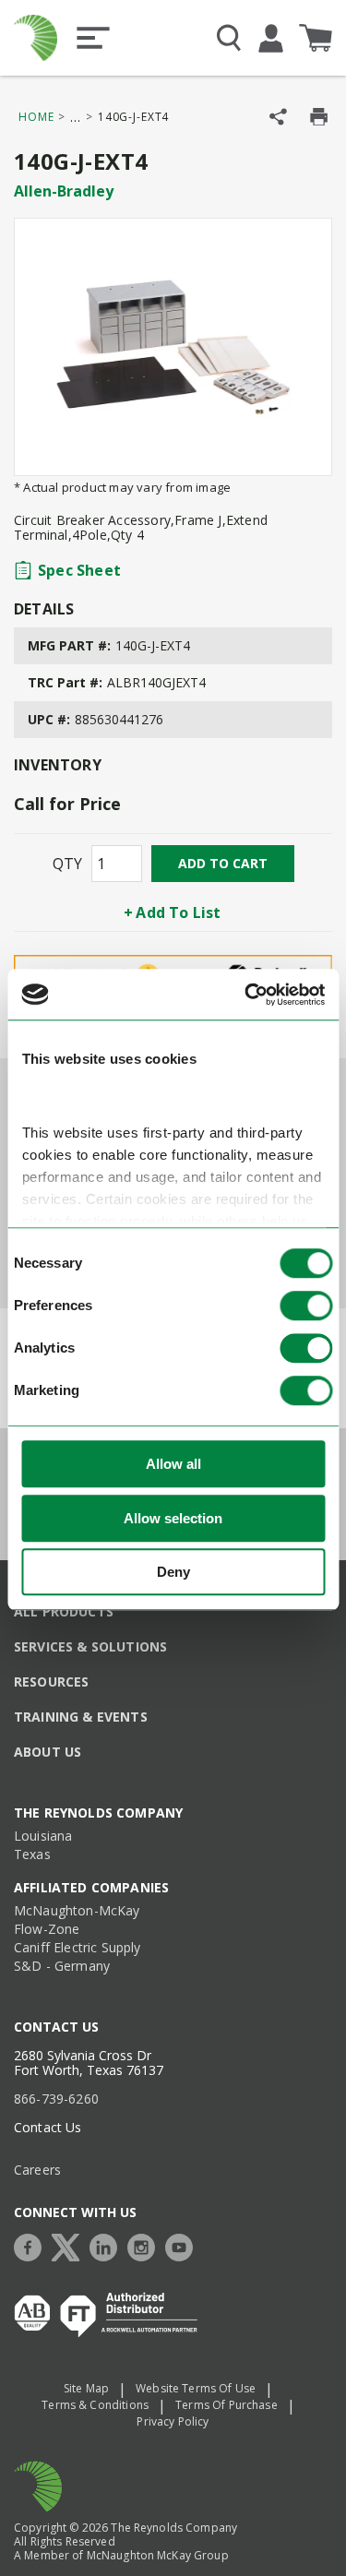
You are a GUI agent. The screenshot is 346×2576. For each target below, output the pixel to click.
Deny (173, 1573)
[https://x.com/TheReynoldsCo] (70, 2245)
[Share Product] (278, 117)
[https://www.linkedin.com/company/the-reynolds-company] (108, 2245)
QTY (67, 864)
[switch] (306, 1306)
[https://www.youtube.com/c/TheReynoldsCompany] (184, 2245)
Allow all (173, 1465)
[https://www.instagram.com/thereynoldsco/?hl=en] (146, 2245)
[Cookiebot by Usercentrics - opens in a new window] (246, 995)
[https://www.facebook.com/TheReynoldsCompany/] (32, 2245)
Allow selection (173, 1518)
